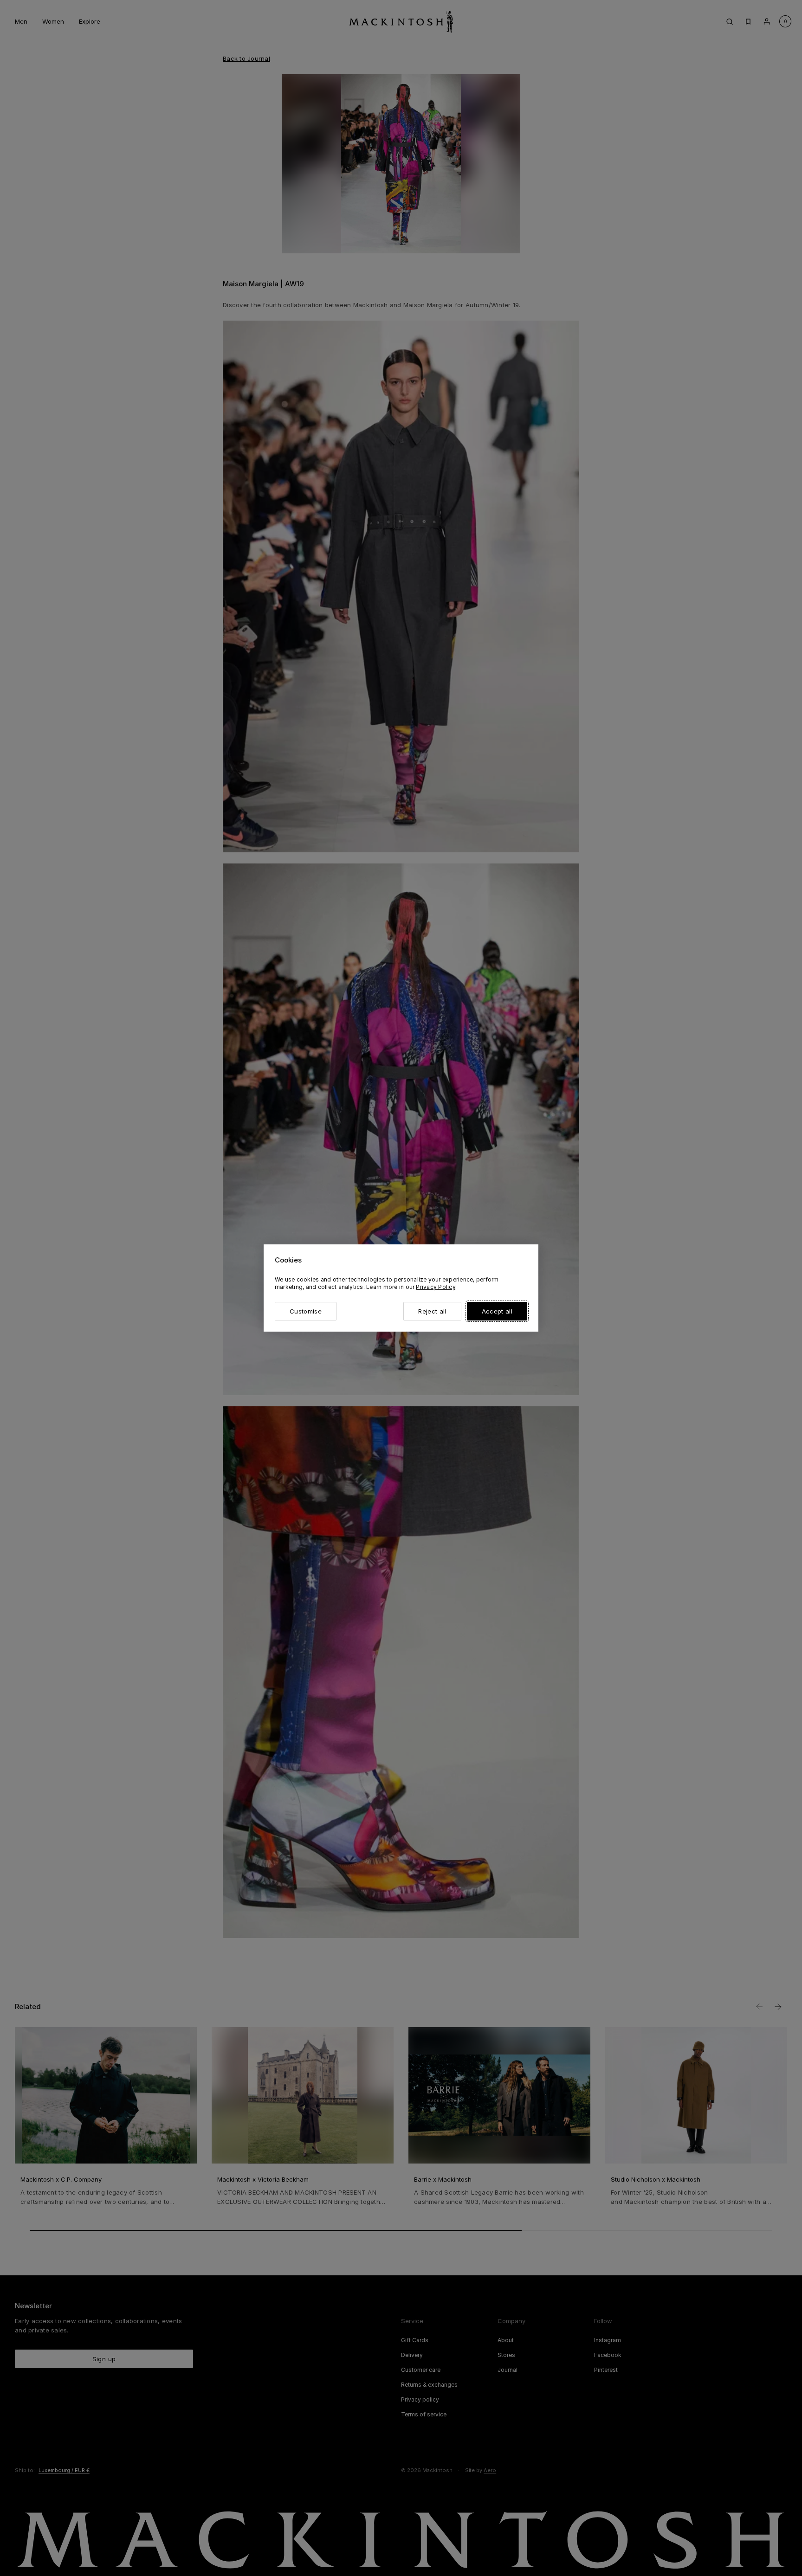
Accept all (497, 1311)
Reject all (432, 1311)
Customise (306, 1311)
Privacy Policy (435, 1287)
